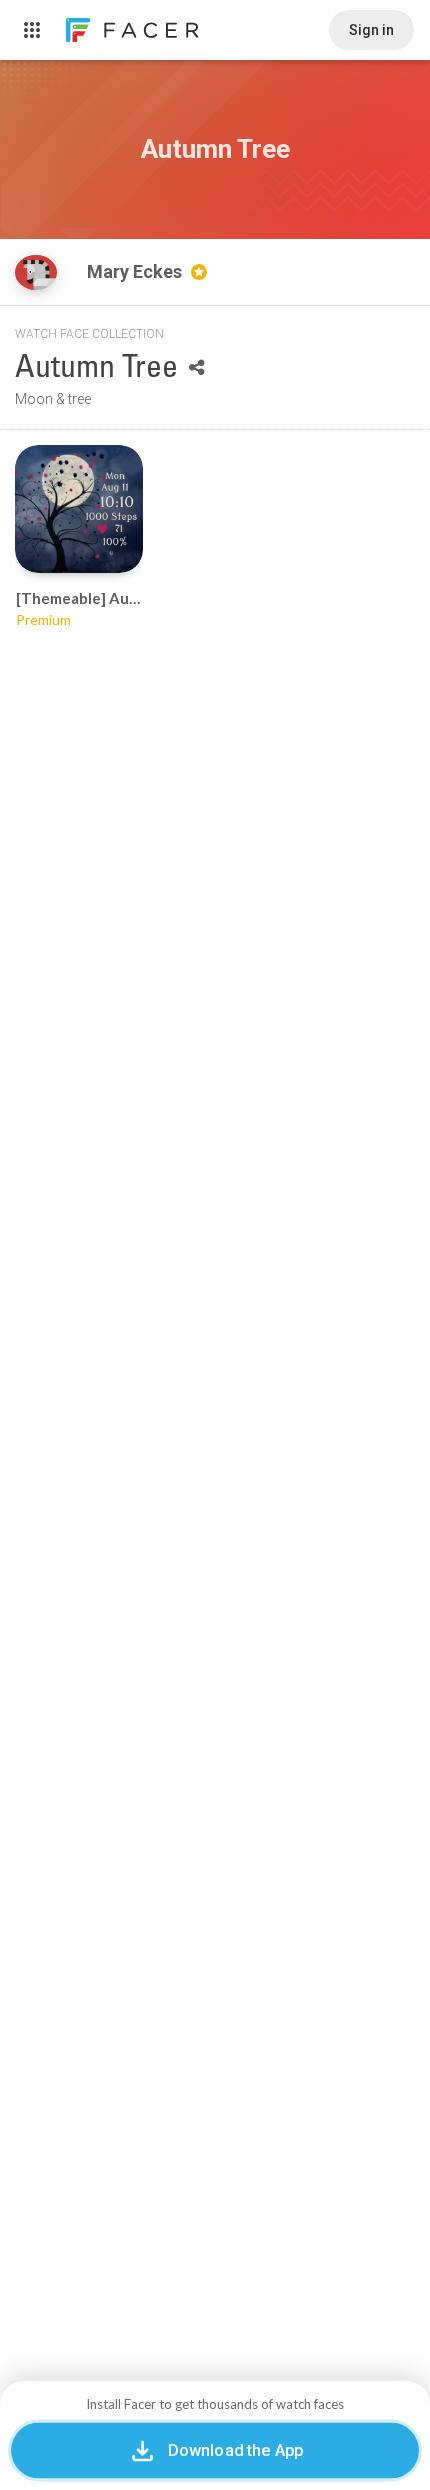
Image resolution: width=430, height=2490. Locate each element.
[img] (36, 272)
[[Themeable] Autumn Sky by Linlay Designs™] (79, 509)
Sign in (371, 30)
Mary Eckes (136, 271)
